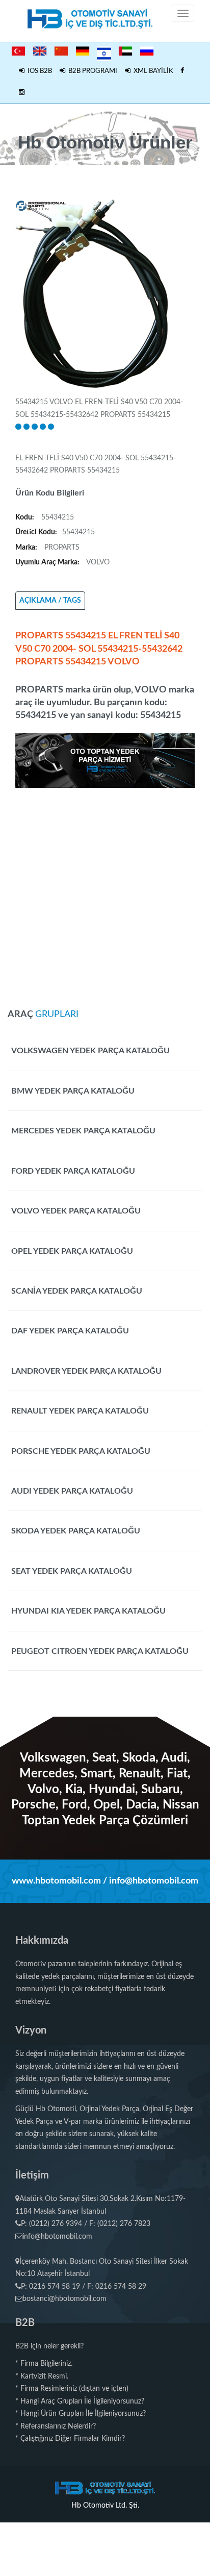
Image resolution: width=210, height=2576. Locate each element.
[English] (40, 51)
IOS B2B (38, 71)
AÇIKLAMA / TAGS (50, 601)
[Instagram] (22, 93)
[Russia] (147, 51)
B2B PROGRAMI (91, 71)
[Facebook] (182, 71)
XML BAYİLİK (152, 71)
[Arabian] (125, 51)
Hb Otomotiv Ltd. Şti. (105, 2506)
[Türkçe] (18, 51)
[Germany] (83, 51)
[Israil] (104, 52)
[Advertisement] (105, 893)
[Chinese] (61, 51)
